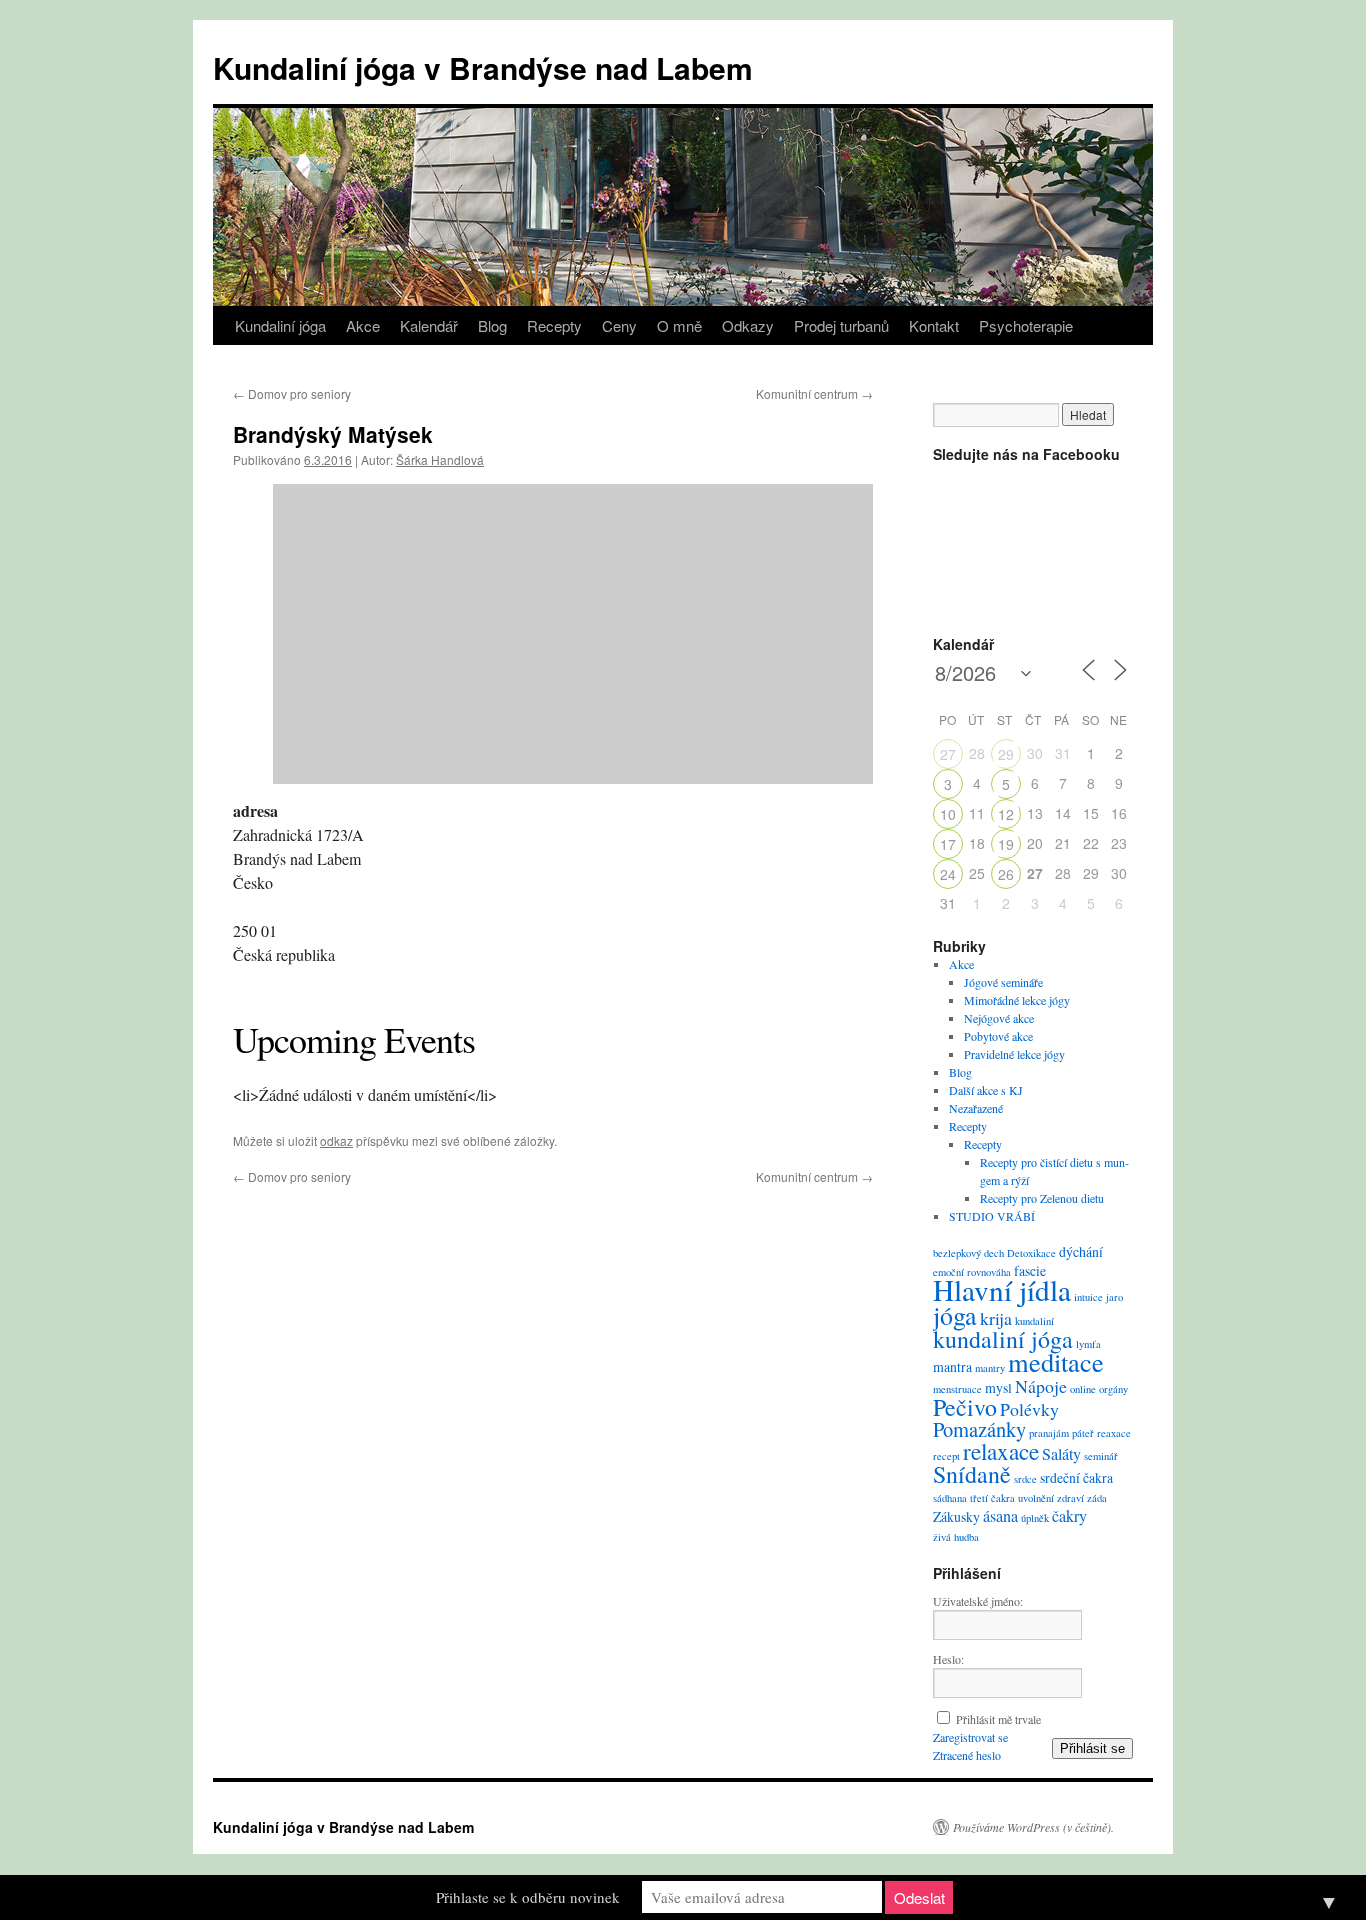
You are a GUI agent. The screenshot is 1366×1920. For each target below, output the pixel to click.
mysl (998, 1387)
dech (994, 1253)
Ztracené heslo (967, 1755)
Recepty (554, 325)
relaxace (1001, 1451)
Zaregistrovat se (970, 1737)
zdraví (1070, 1498)
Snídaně (972, 1474)
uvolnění (1036, 1498)
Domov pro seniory (292, 393)
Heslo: (948, 1659)
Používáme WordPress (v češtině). (1033, 1827)
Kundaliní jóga (280, 325)
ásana (1000, 1516)
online (1083, 1389)
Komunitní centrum (814, 393)
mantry (990, 1368)
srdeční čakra (1076, 1477)
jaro (1114, 1297)
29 (1006, 754)
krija (996, 1318)
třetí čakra (992, 1498)
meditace (1056, 1361)
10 (948, 814)
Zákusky (956, 1516)
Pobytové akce (998, 1036)
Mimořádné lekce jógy (1017, 1000)
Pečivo (965, 1407)
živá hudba (956, 1537)
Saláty (1061, 1454)
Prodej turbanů (841, 325)
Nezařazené (976, 1108)
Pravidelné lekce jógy (1014, 1054)
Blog (492, 325)
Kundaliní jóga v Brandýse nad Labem (483, 67)
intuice (1088, 1297)
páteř (1083, 1433)
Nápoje (1041, 1386)
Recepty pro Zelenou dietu (1042, 1198)
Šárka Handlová (440, 459)
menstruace (957, 1389)
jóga (955, 1315)
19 (1006, 844)
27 (948, 754)
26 (1006, 874)
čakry (1069, 1516)
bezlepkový (957, 1253)
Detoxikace (1031, 1253)
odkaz (336, 1140)
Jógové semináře (1003, 982)
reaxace (1114, 1433)
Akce (363, 325)
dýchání (1081, 1251)
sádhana (950, 1498)
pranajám (1049, 1433)
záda (1097, 1498)
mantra (952, 1366)
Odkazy (748, 325)
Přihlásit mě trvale (998, 1719)
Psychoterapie (1026, 325)
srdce (1025, 1479)
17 (948, 844)
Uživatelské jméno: (978, 1601)
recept (946, 1456)
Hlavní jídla (1002, 1289)
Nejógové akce (999, 1018)
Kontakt (934, 325)
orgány (1113, 1389)
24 (948, 874)
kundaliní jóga (1003, 1339)
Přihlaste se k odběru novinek (528, 1897)
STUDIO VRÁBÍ (992, 1216)
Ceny (619, 325)
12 (1006, 814)
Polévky (1029, 1409)
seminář (1101, 1456)
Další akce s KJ (986, 1090)
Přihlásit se (1092, 1748)
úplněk (1035, 1518)
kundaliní (1034, 1321)
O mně (679, 325)
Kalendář (429, 325)
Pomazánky (979, 1429)
